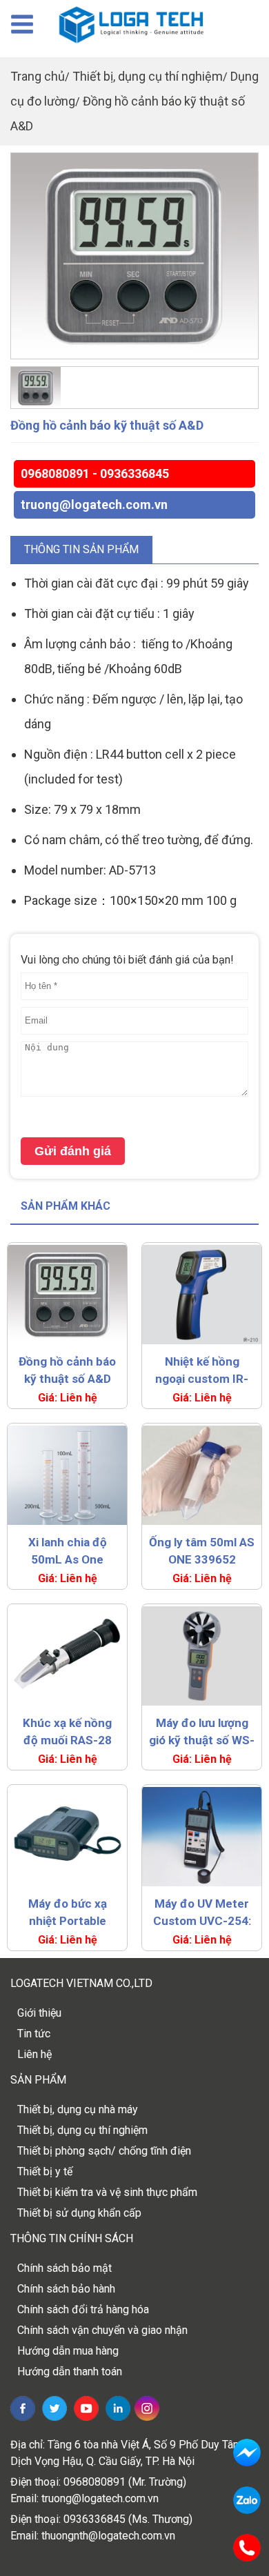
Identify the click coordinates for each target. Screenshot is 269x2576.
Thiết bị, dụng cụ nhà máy (78, 2109)
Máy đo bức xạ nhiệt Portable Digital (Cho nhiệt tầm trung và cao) (68, 1913)
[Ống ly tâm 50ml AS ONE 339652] (202, 1475)
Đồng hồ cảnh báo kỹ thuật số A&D (67, 1370)
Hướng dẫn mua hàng (68, 2351)
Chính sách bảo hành (66, 2289)
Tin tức (34, 2034)
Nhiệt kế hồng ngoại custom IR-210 (202, 1371)
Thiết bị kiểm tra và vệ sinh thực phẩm (107, 2192)
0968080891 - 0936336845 (95, 473)
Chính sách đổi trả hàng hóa (83, 2309)
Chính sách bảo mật (64, 2268)
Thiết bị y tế (45, 2171)
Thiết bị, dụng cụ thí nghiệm (148, 76)
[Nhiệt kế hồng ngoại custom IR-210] (202, 1295)
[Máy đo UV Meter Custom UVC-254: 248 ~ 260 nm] (202, 1837)
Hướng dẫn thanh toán (70, 2372)
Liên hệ (34, 2054)
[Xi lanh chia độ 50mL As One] (67, 1475)
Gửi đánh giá (73, 1151)
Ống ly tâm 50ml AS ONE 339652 (202, 1551)
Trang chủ (38, 76)
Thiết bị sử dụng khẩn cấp (79, 2213)
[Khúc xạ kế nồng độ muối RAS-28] (67, 1656)
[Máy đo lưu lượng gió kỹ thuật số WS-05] (202, 1656)
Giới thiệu (39, 2013)
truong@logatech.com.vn (94, 505)
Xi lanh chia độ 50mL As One (68, 1551)
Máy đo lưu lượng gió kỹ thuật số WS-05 (202, 1733)
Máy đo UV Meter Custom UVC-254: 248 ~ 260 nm (202, 1913)
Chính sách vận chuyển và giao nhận (102, 2330)
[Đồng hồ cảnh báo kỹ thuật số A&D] (134, 256)
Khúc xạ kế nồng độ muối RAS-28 (67, 1731)
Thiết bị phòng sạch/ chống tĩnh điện (104, 2151)
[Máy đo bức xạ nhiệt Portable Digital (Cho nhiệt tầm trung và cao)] (67, 1837)
